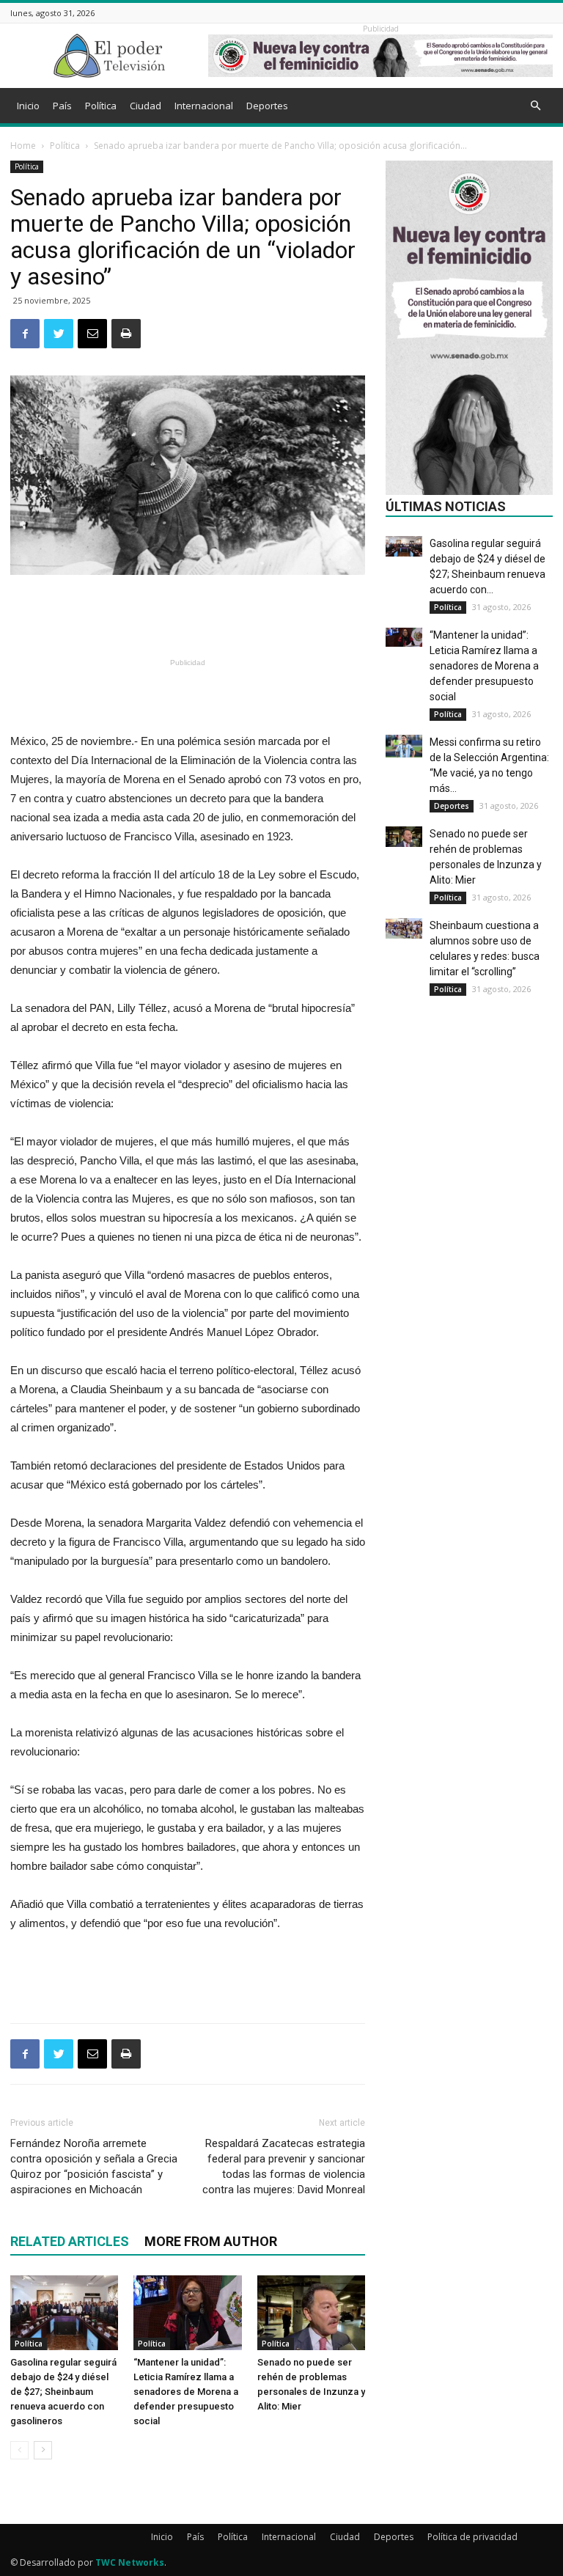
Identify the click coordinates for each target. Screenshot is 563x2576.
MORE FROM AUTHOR (211, 2241)
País (62, 106)
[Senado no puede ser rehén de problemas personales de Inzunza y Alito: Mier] (311, 2312)
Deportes (267, 106)
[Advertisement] (188, 616)
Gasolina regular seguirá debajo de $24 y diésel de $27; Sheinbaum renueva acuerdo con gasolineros (63, 2392)
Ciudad (146, 106)
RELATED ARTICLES (70, 2241)
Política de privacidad (472, 2537)
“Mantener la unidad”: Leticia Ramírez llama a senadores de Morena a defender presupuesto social (186, 2392)
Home (23, 146)
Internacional (204, 106)
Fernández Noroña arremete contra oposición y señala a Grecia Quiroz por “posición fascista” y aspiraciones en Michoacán (94, 2166)
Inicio (28, 106)
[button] (535, 106)
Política (101, 106)
